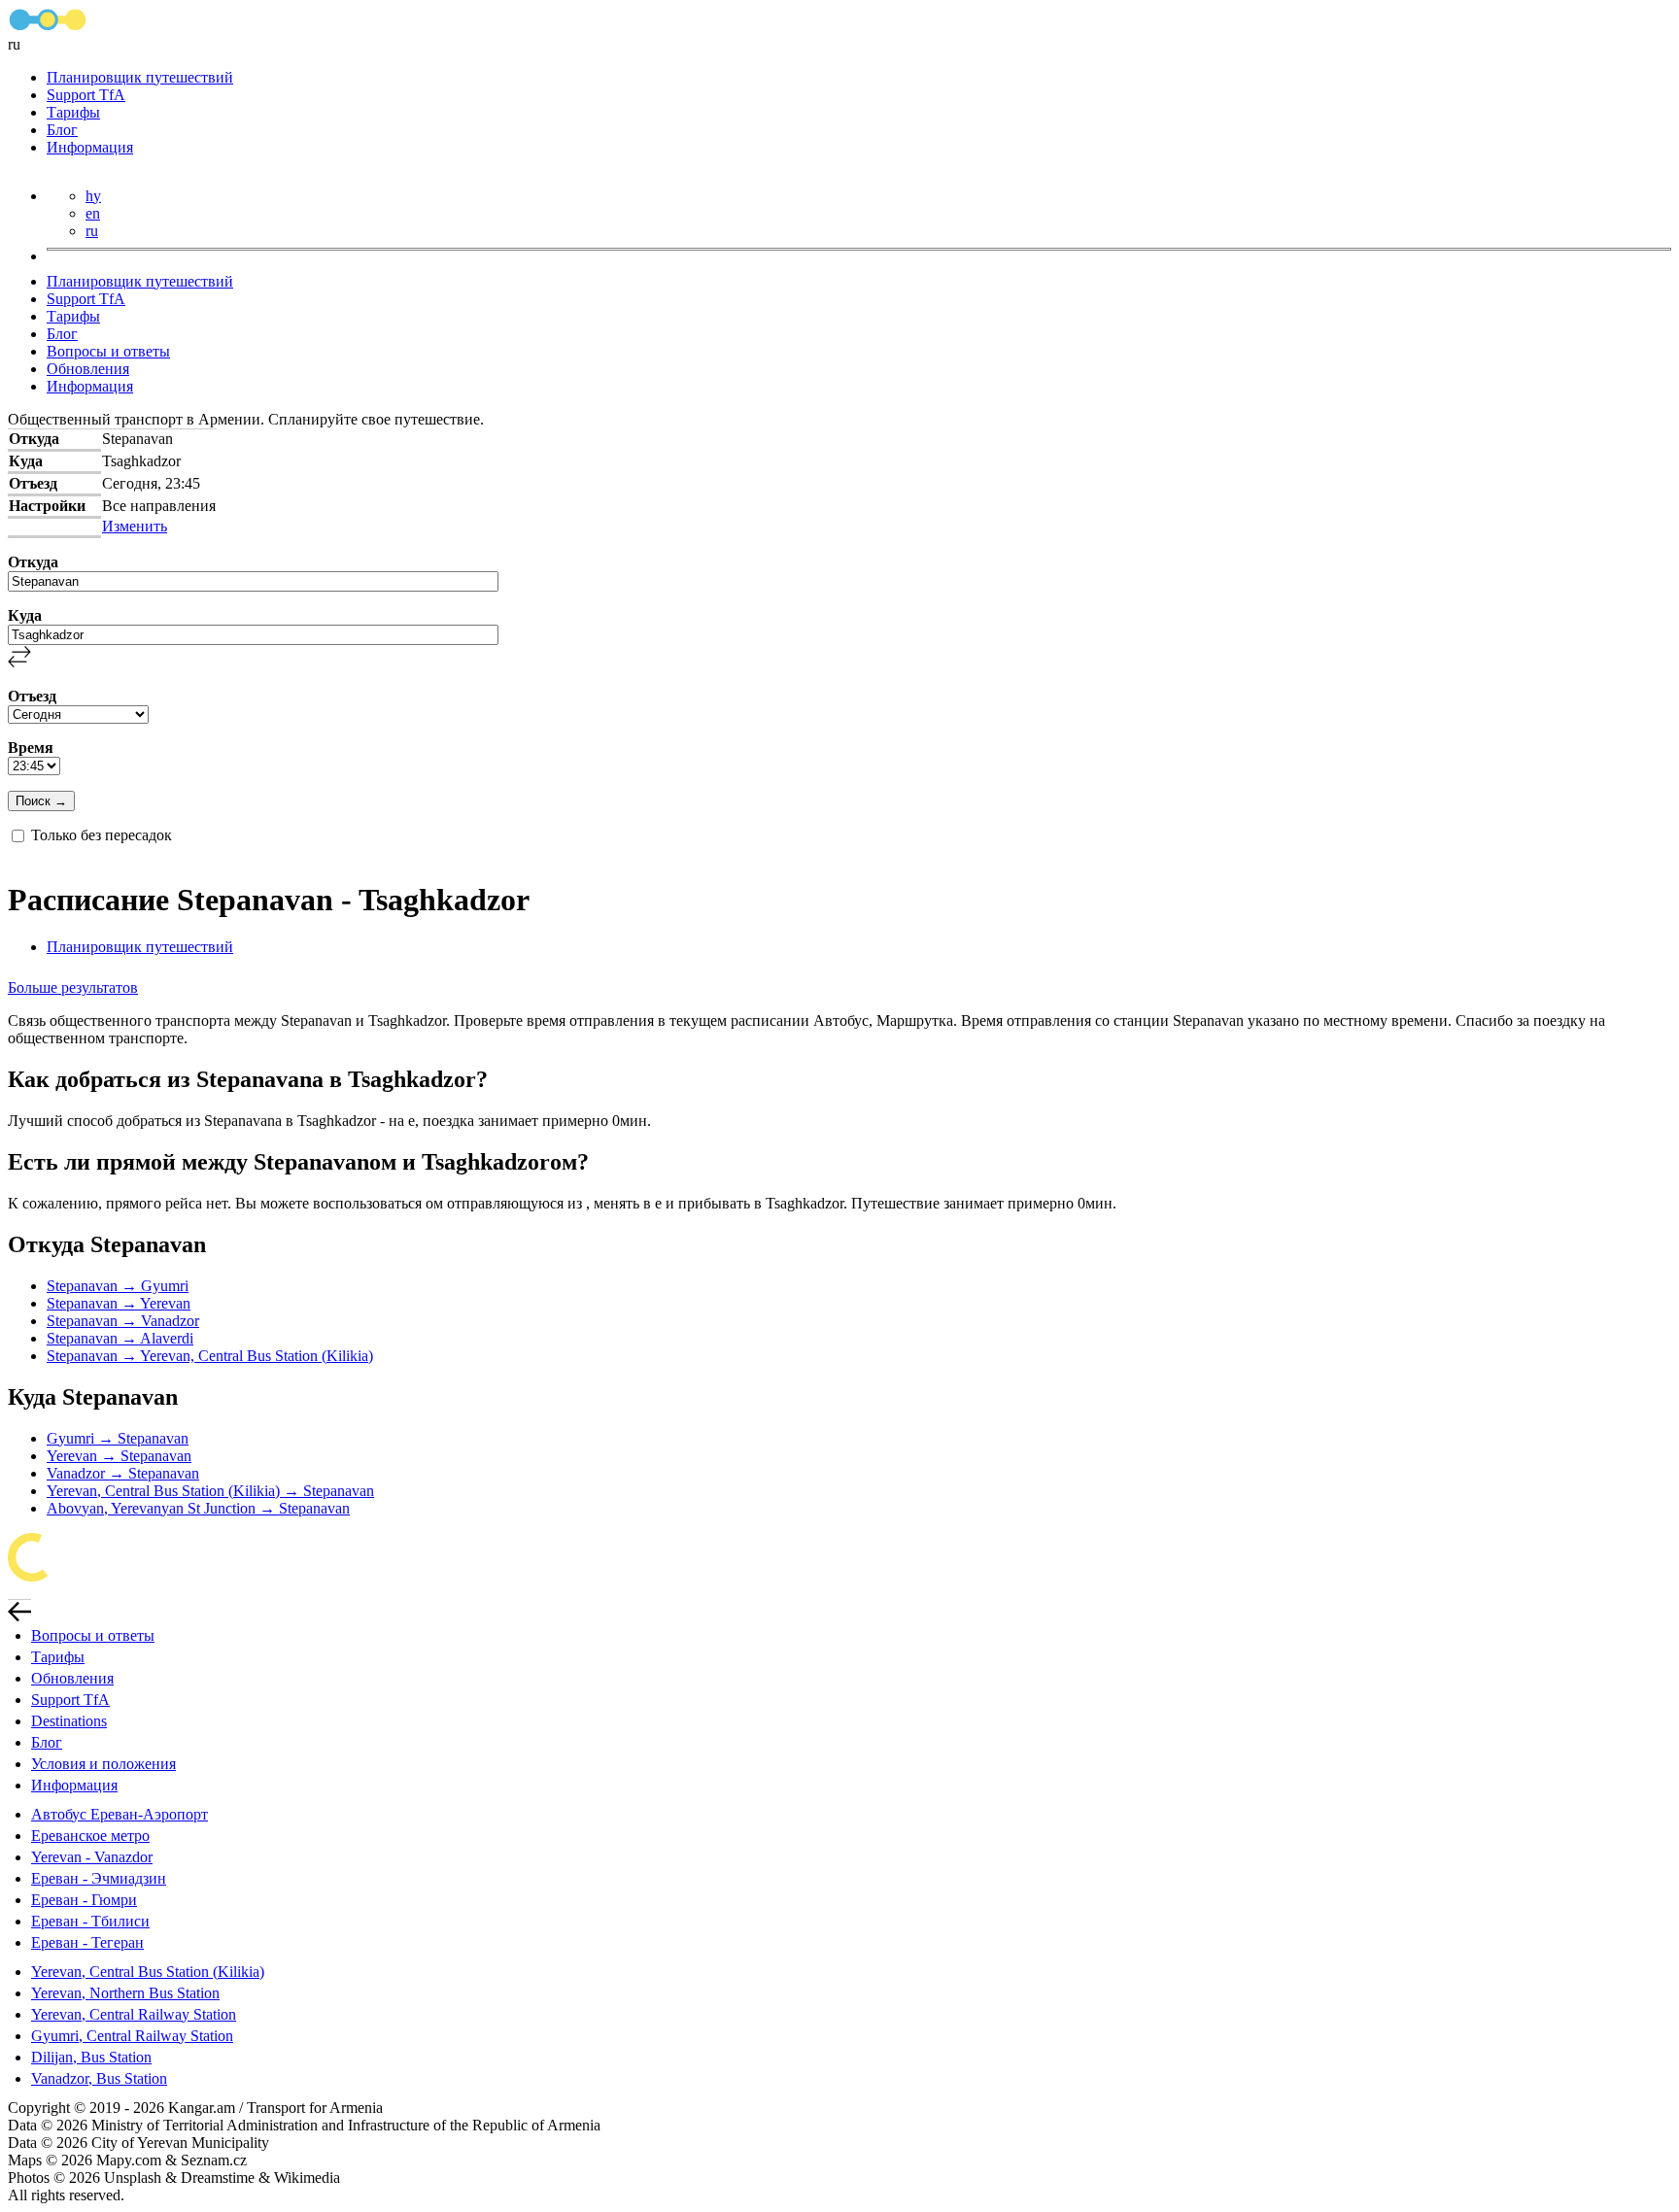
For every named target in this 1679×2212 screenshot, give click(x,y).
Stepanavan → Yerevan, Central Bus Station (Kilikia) (210, 1356)
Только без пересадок (102, 835)
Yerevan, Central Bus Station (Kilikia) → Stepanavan (210, 1491)
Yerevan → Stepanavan (119, 1456)
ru (92, 231)
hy (93, 196)
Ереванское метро (90, 1836)
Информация (90, 147)
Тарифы (73, 112)
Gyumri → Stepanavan (118, 1438)
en (93, 213)
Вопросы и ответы (108, 351)
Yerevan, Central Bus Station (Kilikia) (148, 1972)
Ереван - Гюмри (84, 1900)
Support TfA (86, 95)
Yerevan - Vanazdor (92, 1857)
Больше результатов (73, 987)
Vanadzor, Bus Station (99, 2078)
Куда (25, 615)
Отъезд (32, 696)
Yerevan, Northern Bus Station (125, 1993)
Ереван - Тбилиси (90, 1921)
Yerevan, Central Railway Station (134, 2014)
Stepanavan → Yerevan (119, 1303)
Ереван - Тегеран (87, 1942)
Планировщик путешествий (140, 77)
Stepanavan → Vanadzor (123, 1321)
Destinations (69, 1721)
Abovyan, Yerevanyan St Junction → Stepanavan (198, 1508)
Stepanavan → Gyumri (118, 1286)
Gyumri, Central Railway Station (132, 2036)
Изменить (135, 526)
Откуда (33, 562)
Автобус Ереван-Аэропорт (120, 1814)
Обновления (88, 369)
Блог (62, 130)
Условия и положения (103, 1764)
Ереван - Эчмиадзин (99, 1878)
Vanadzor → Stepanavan (123, 1473)
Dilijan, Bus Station (91, 2057)
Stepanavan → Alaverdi (120, 1338)
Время (31, 748)
